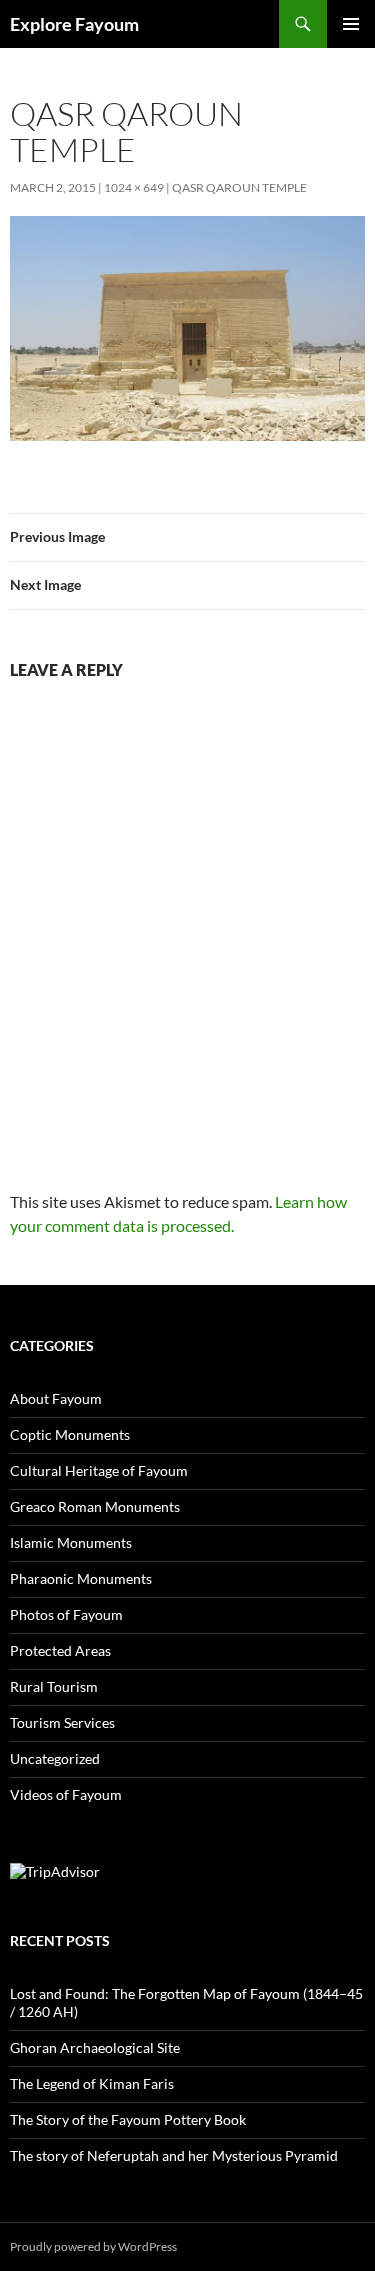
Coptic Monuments (70, 1434)
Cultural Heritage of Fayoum (99, 1470)
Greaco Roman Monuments (95, 1506)
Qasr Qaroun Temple (239, 187)
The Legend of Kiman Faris (92, 2083)
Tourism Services (62, 1722)
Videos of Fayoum (66, 1794)
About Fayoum (56, 1398)
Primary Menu (351, 24)
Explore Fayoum (74, 24)
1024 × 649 (134, 187)
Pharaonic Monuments (81, 1578)
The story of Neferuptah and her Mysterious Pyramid (174, 2155)
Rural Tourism (54, 1686)
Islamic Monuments (71, 1542)
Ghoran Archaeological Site (95, 2047)
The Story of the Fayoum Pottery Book (128, 2119)
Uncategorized (55, 1758)
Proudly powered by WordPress (93, 2246)
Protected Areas (60, 1650)
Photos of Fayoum (66, 1614)
